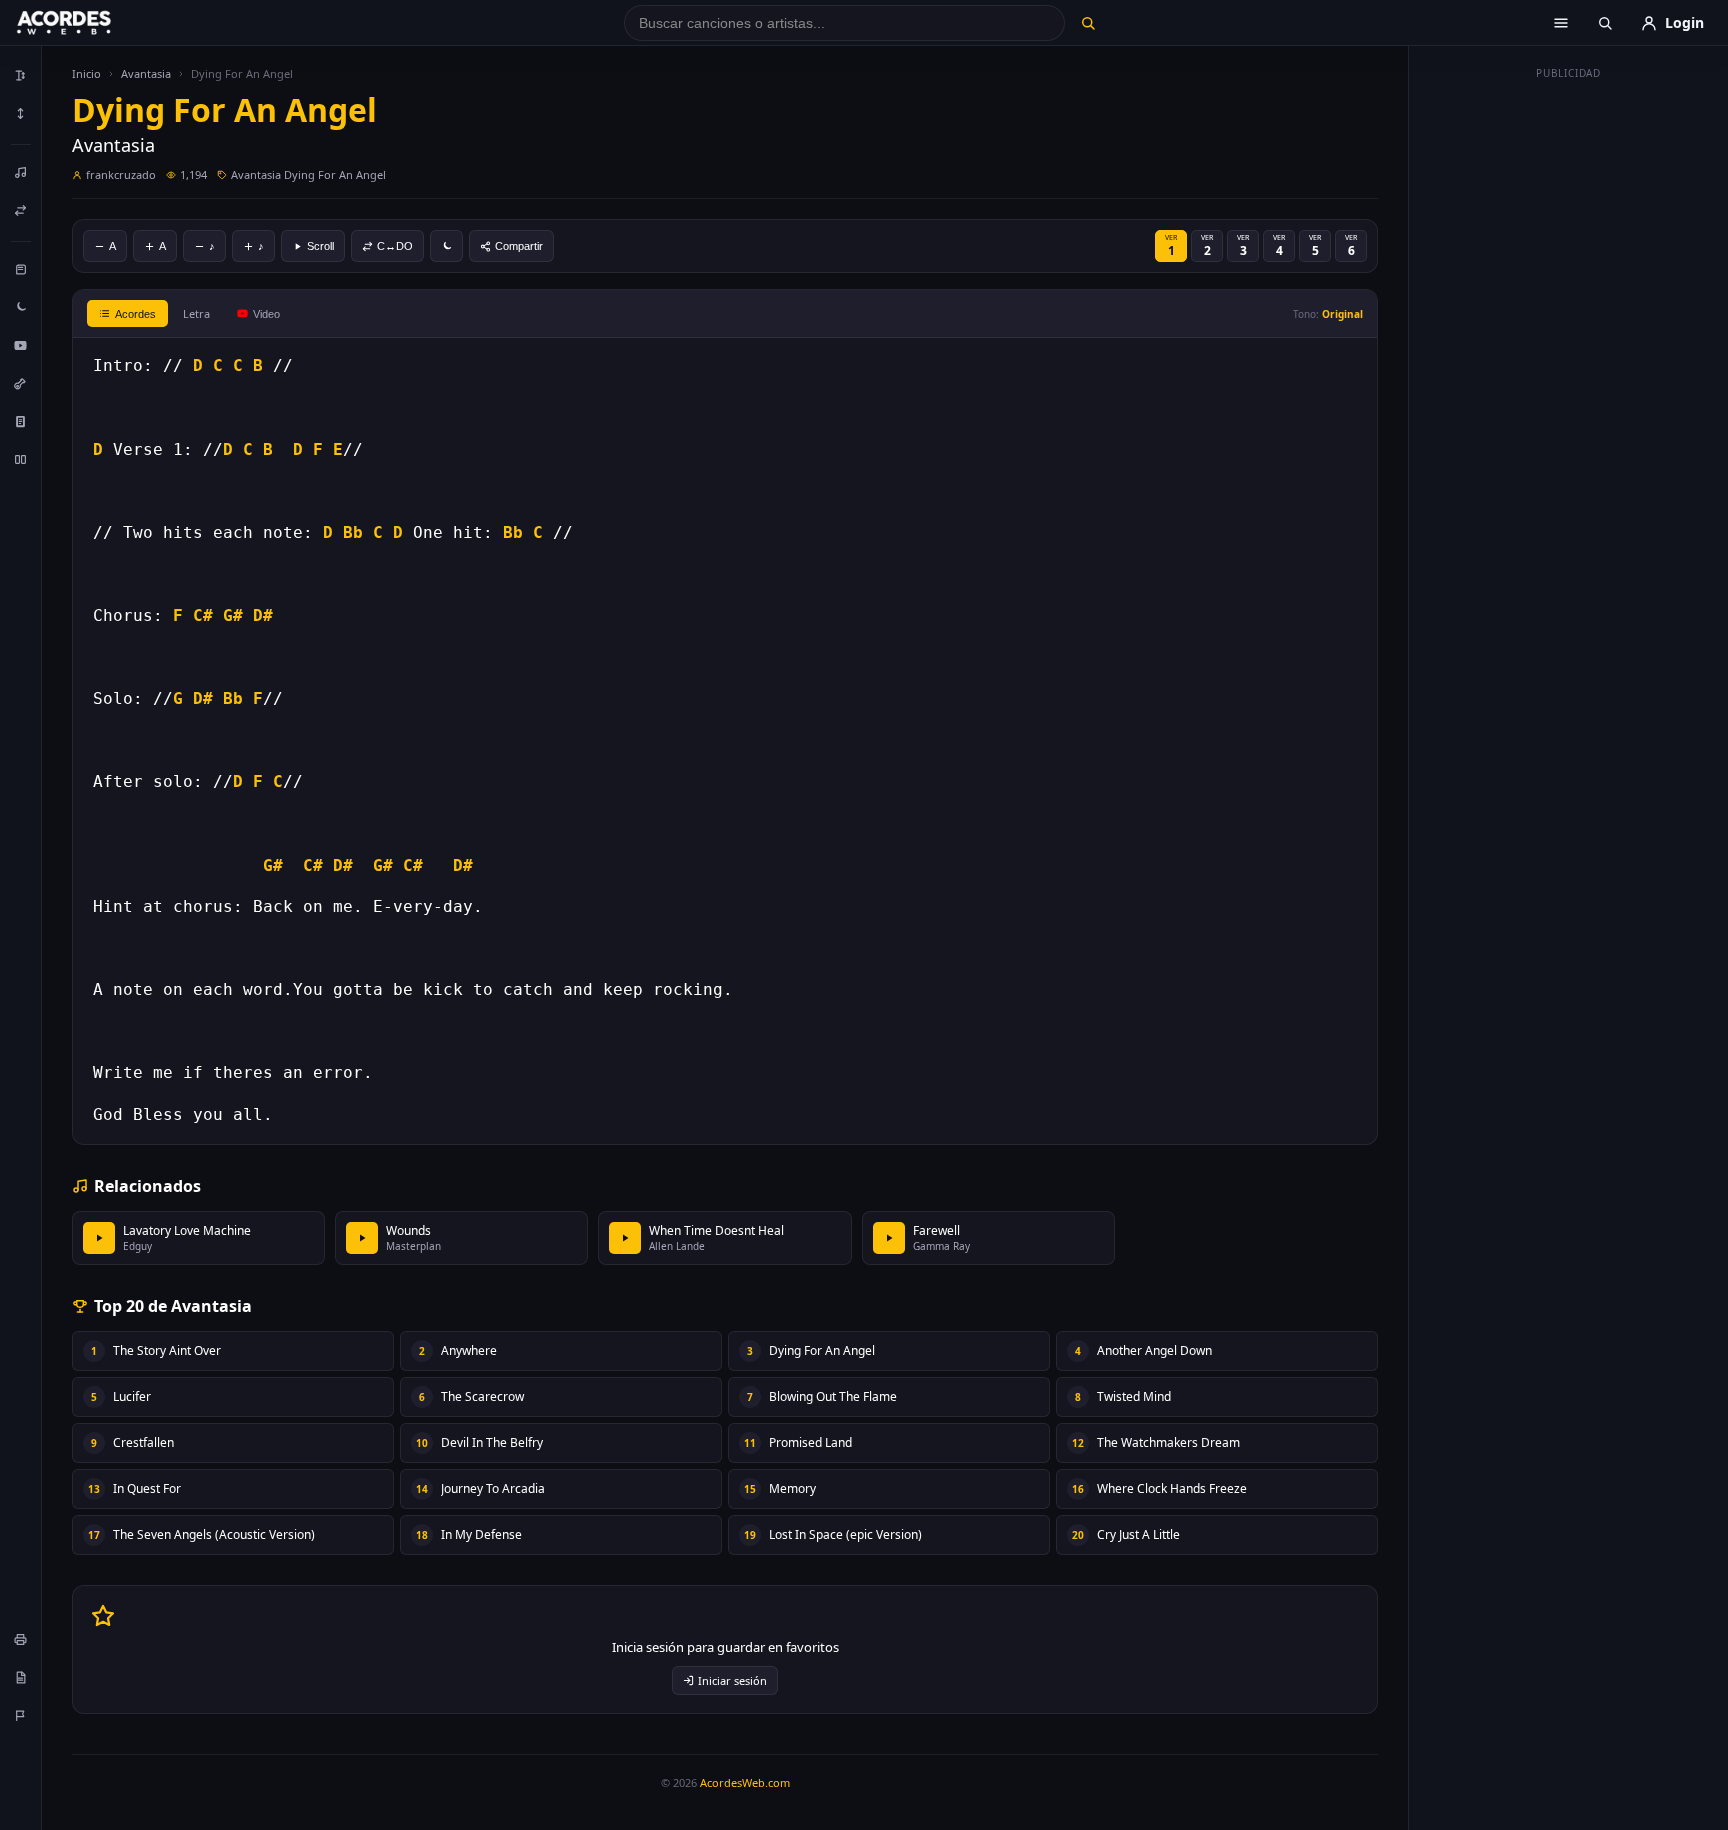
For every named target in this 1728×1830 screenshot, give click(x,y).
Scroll (320, 246)
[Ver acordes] (21, 421)
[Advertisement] (1569, 388)
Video (266, 314)
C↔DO (395, 246)
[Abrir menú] (1561, 23)
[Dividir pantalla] (21, 459)
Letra (196, 313)
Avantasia (146, 73)
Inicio (86, 73)
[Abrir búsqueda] (1605, 23)
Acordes (135, 314)
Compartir (519, 246)
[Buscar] (1087, 23)
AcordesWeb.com (745, 1782)
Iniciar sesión (732, 1680)
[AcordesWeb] (89, 23)
